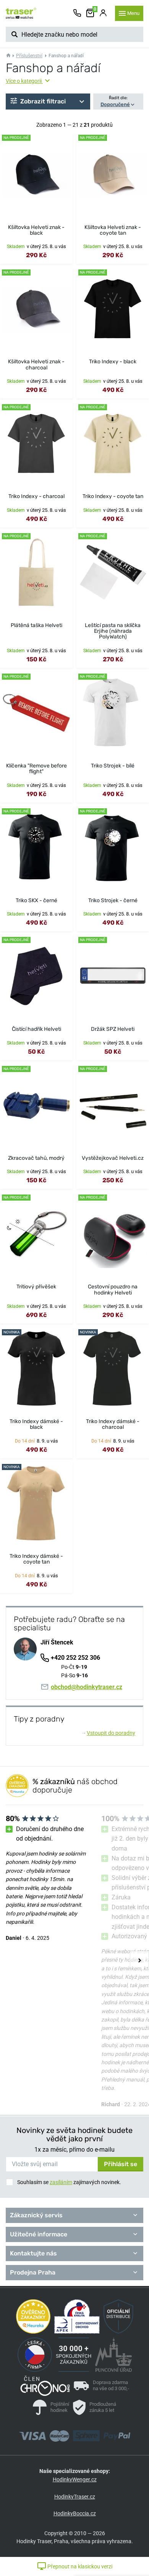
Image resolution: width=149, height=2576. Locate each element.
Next (139, 1960)
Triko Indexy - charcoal (36, 496)
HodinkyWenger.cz (75, 2479)
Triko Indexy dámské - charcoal (113, 1424)
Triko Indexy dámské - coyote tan (36, 1559)
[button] (48, 102)
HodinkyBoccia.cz (75, 2513)
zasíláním (61, 2182)
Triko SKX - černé (36, 900)
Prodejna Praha (33, 2272)
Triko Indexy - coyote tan (113, 496)
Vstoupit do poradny (109, 1733)
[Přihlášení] (103, 13)
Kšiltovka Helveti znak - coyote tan (113, 230)
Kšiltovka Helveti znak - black (36, 230)
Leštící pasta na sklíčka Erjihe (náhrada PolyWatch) (113, 631)
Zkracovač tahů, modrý (36, 1158)
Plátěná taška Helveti (36, 625)
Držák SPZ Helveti (113, 1029)
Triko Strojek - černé (113, 900)
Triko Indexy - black (113, 362)
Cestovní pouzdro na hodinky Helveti (113, 1290)
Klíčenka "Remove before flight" (36, 769)
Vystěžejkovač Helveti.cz (113, 1158)
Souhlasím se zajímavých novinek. (69, 2182)
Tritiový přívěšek (36, 1287)
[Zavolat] (77, 13)
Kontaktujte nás (33, 2253)
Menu (133, 13)
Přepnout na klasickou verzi (79, 2566)
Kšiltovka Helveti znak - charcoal (36, 364)
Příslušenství (29, 56)
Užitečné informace (39, 2234)
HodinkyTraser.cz (75, 2497)
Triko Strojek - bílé (113, 766)
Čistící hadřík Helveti (36, 1029)
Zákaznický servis (36, 2215)
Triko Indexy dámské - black (36, 1424)
